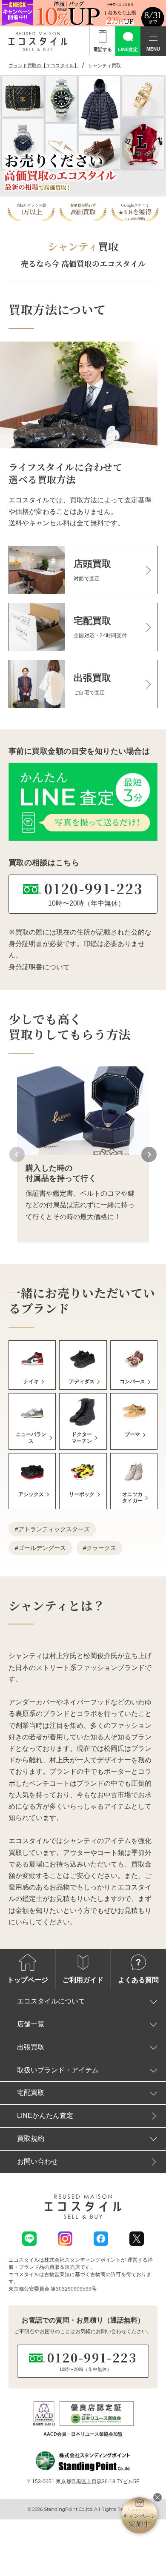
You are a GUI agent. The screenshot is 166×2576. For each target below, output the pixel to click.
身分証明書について (39, 967)
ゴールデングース (42, 1548)
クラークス (101, 1548)
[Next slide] (149, 1154)
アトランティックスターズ (54, 1529)
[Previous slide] (17, 1154)
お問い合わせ (37, 2161)
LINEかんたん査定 (45, 2116)
